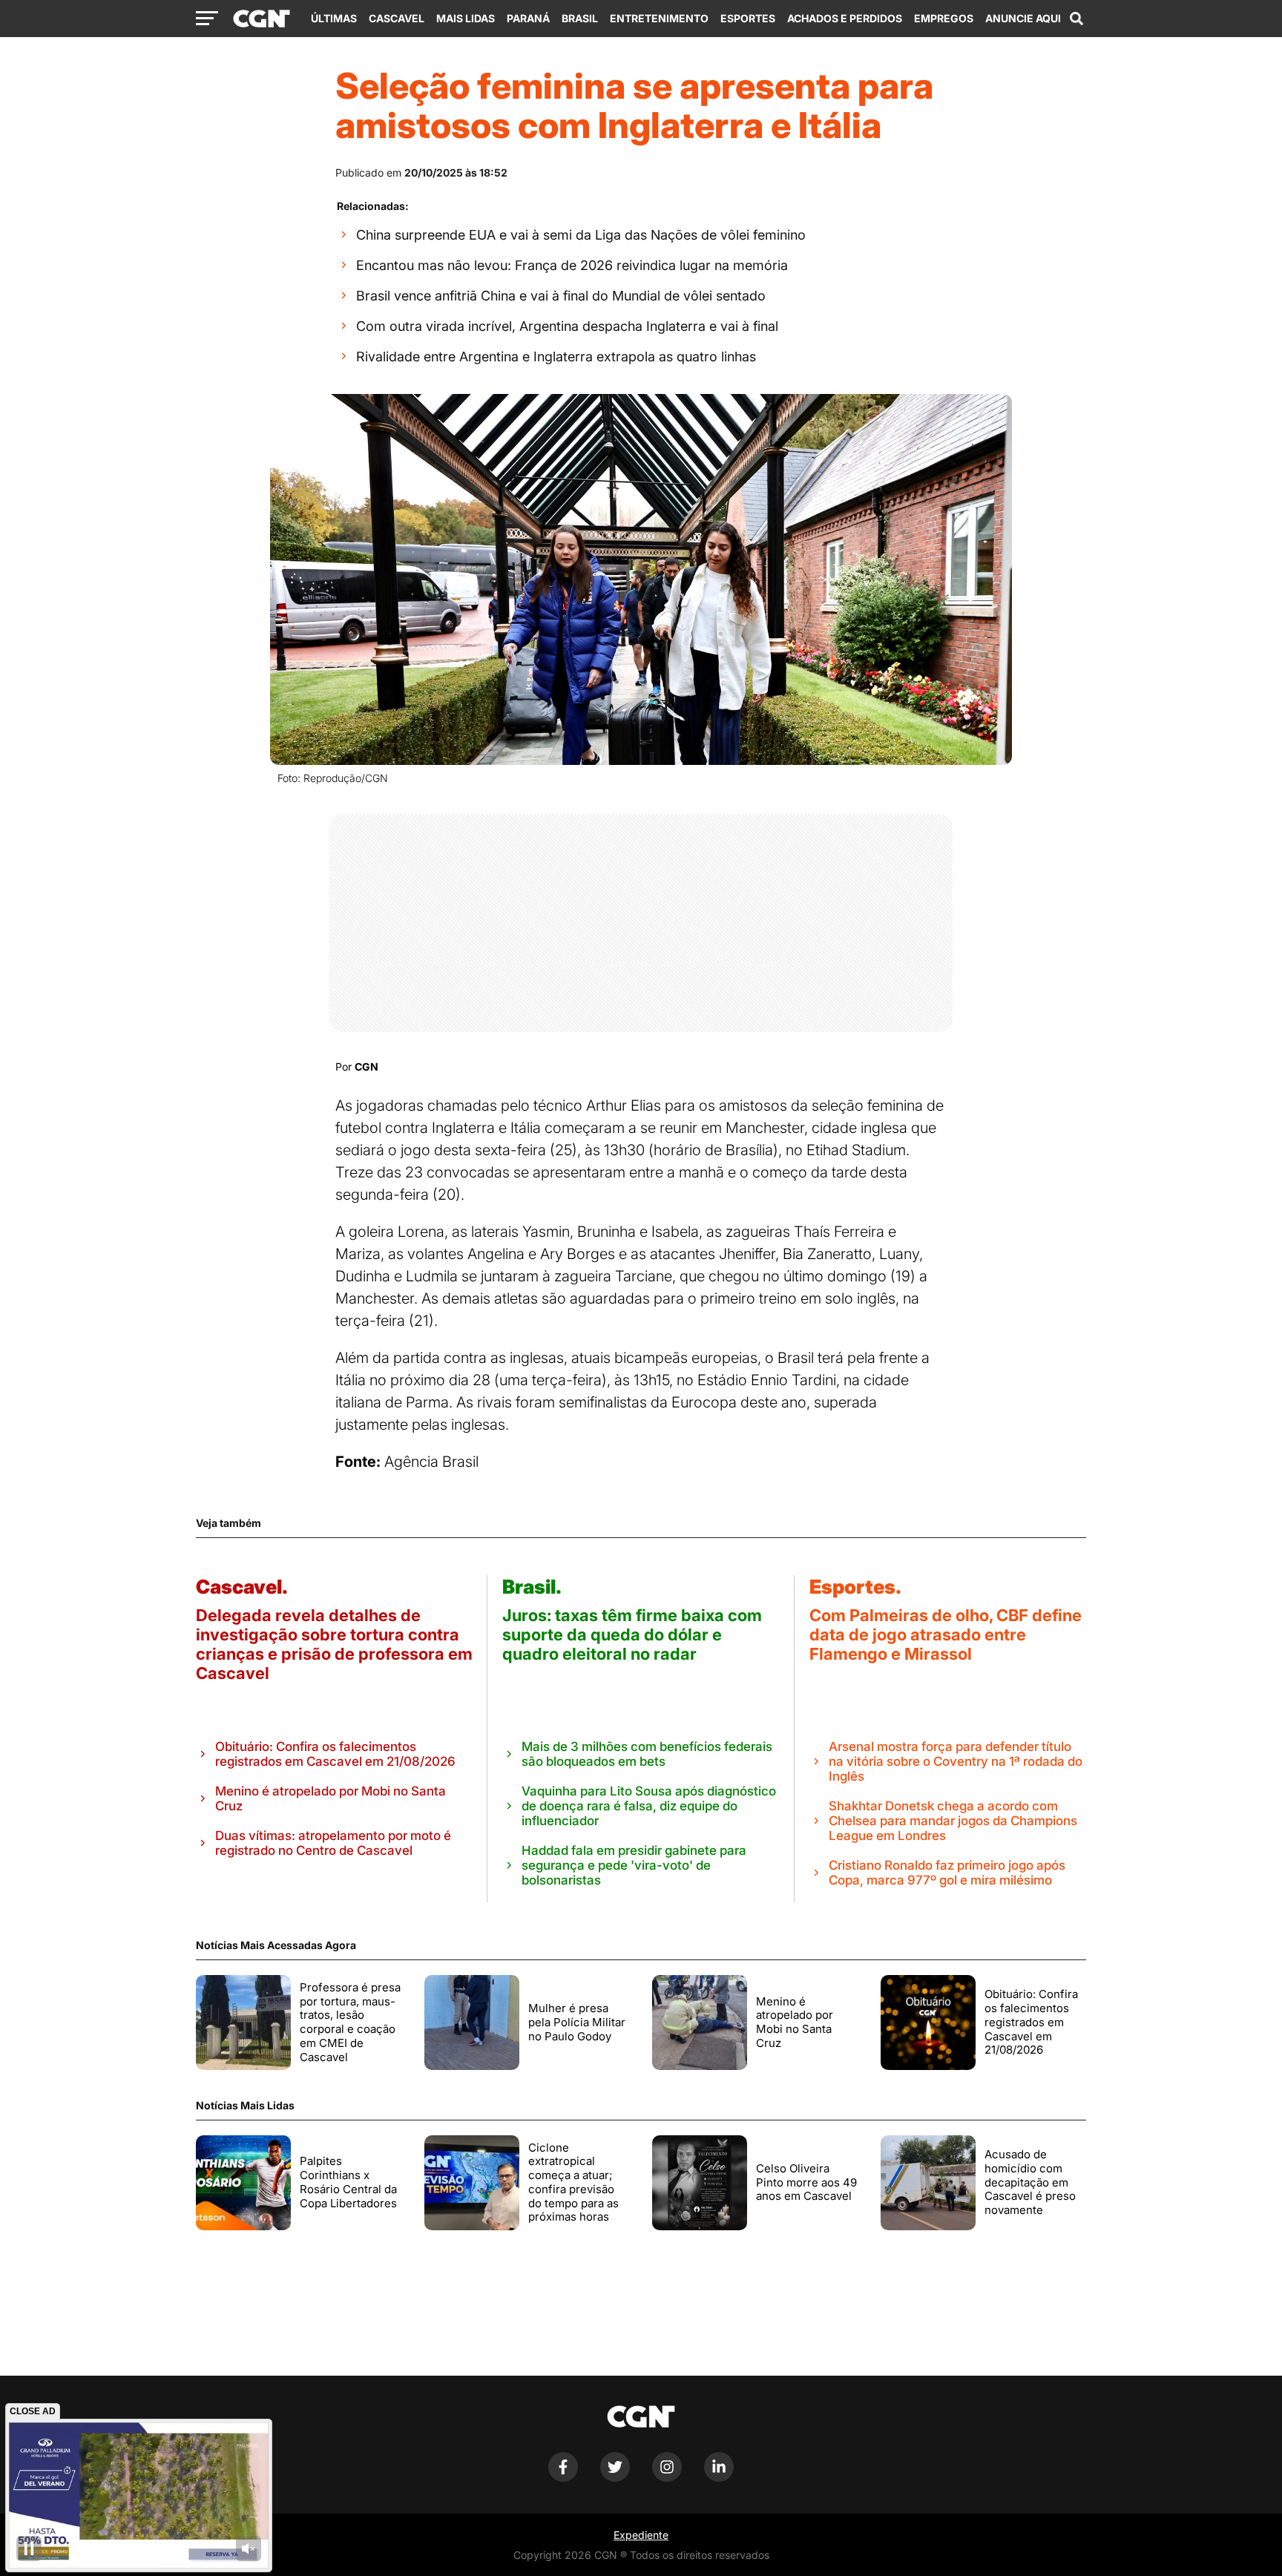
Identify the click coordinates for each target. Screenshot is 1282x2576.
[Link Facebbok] (563, 2478)
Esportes (748, 18)
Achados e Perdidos (845, 18)
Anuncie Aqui (1023, 18)
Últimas (334, 18)
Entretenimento (659, 18)
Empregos (944, 18)
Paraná (528, 18)
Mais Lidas (466, 18)
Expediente (641, 2535)
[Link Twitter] (615, 2478)
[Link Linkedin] (719, 2478)
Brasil (580, 18)
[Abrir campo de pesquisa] (1076, 19)
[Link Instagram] (667, 2478)
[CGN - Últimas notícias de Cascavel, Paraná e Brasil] (262, 19)
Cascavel (397, 18)
